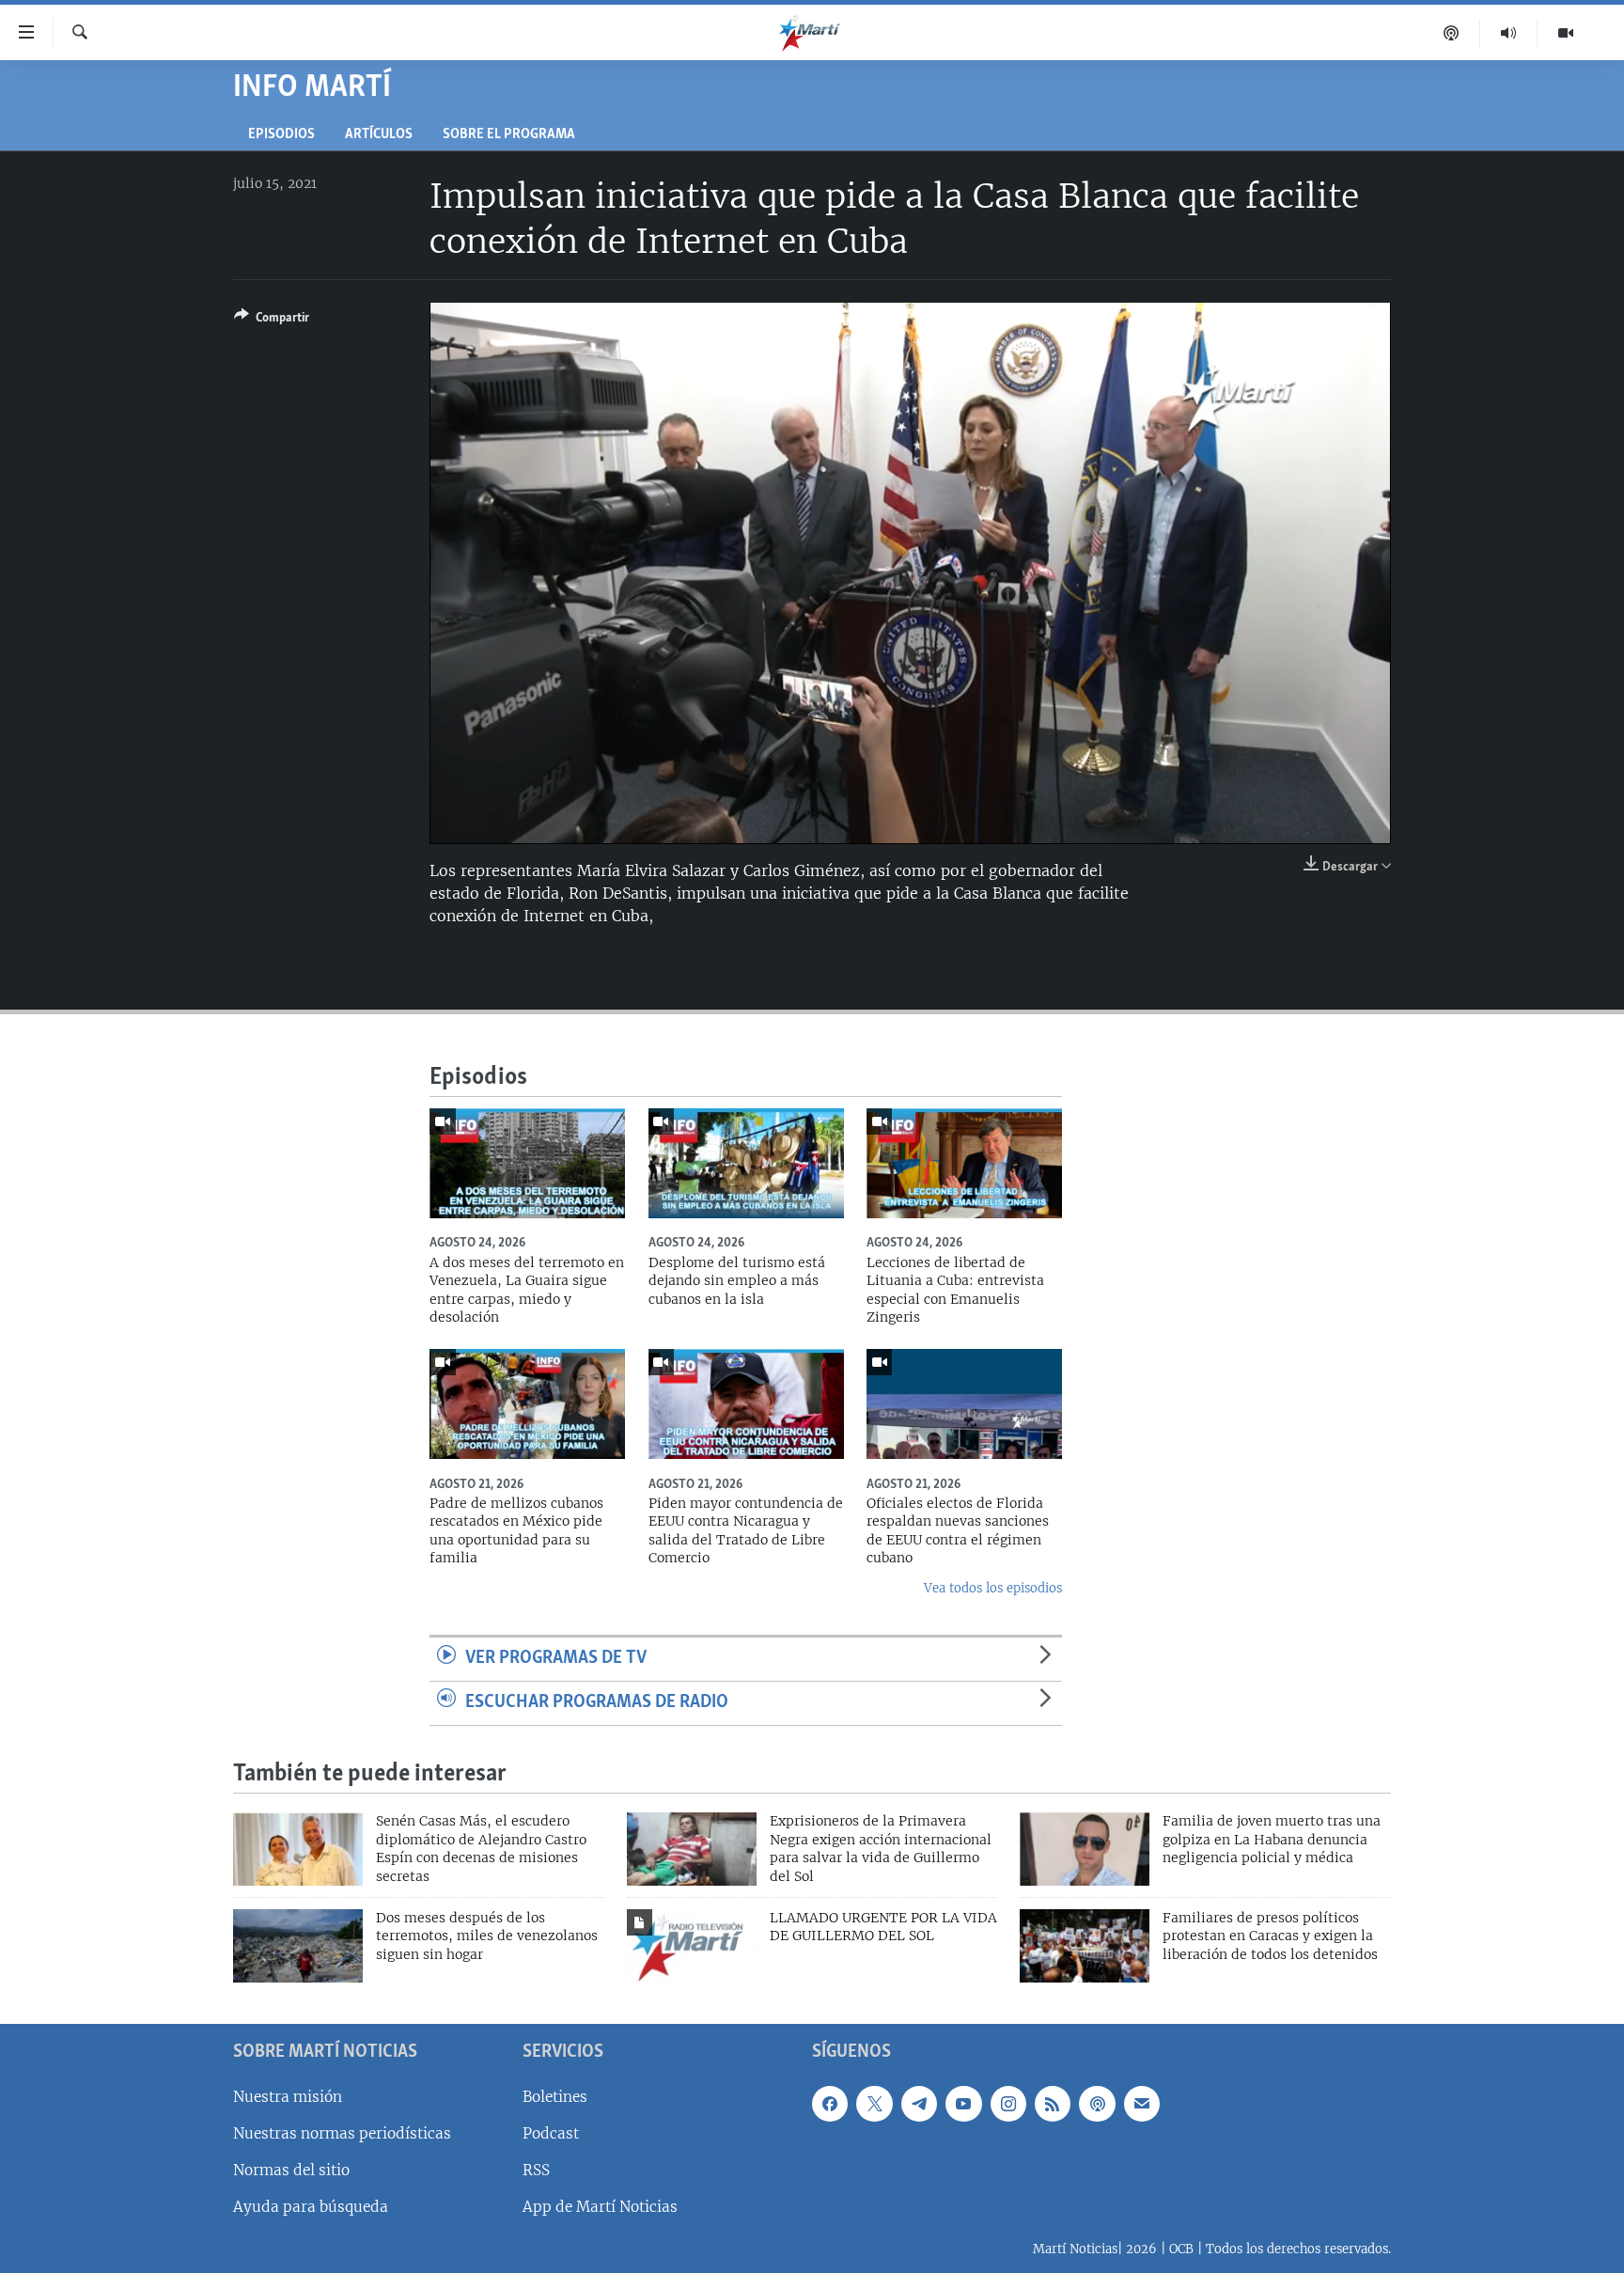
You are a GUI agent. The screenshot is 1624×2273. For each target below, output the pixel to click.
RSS (536, 2170)
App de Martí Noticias (600, 2207)
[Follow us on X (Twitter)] (874, 2103)
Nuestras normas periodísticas (342, 2132)
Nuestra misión (288, 2096)
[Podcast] (1452, 33)
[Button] (272, 321)
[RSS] (1053, 2103)
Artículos (379, 135)
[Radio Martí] (1509, 33)
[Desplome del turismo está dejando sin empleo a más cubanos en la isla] (746, 1163)
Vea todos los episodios (993, 1588)
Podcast (551, 2132)
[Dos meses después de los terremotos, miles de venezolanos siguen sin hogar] (298, 1946)
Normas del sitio (291, 2170)
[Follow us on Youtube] (963, 2103)
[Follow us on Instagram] (1008, 2103)
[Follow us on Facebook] (830, 2103)
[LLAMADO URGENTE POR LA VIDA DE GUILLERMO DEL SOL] (692, 1946)
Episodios (281, 135)
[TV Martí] (1566, 33)
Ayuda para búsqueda (311, 2207)
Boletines (555, 2096)
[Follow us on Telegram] (919, 2103)
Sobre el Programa (509, 135)
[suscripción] (1142, 2103)
